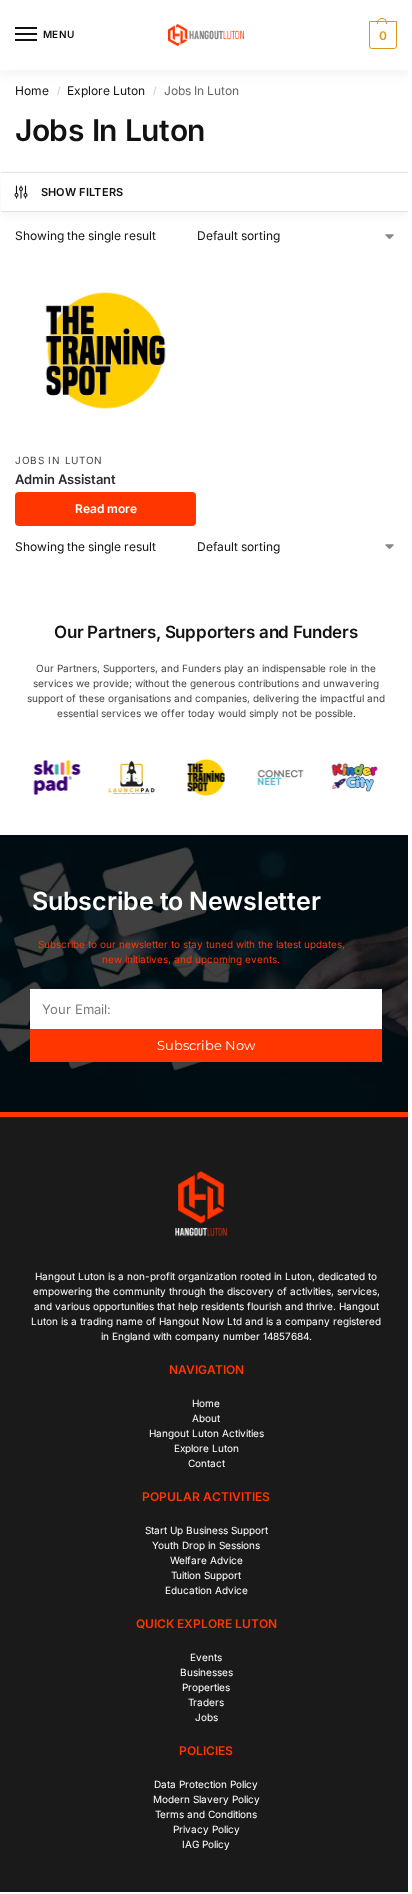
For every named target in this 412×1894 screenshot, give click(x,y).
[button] (380, 35)
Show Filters (82, 192)
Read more (106, 508)
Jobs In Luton (59, 460)
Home (32, 90)
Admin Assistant (65, 479)
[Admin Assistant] (105, 350)
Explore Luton (106, 90)
